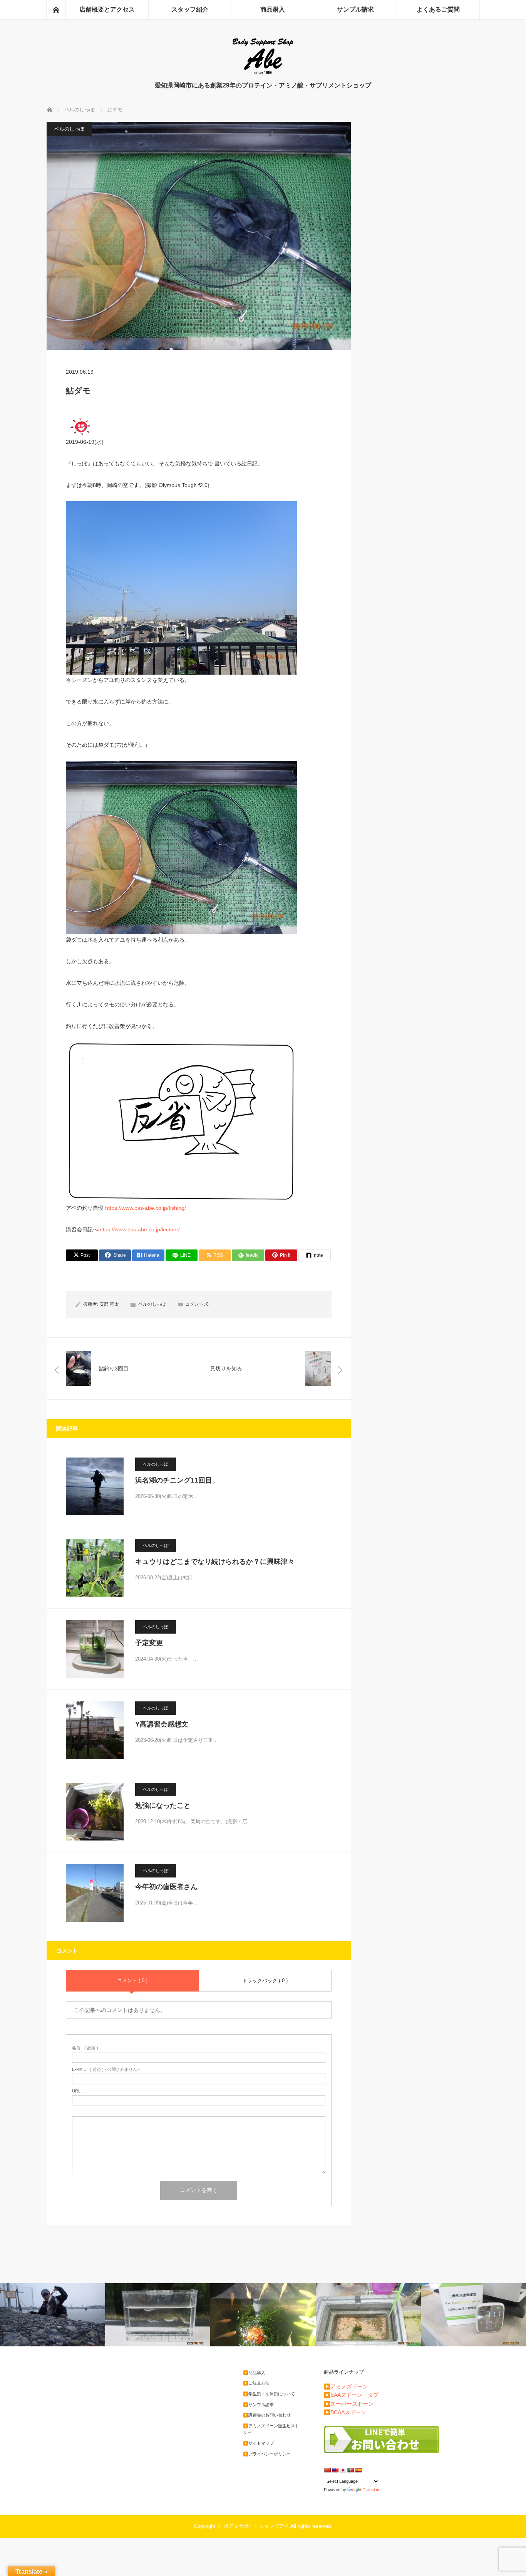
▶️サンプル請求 (258, 2405)
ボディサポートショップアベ (256, 2526)
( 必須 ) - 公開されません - (106, 2070)
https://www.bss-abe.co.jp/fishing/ (146, 1208)
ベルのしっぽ (69, 129)
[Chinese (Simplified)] (327, 2470)
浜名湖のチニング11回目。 (177, 1480)
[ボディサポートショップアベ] (263, 73)
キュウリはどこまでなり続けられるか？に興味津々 (215, 1562)
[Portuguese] (350, 2470)
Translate (372, 2490)
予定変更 (149, 1643)
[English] (335, 2470)
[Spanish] (358, 2470)
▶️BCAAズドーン (345, 2412)
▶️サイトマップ (258, 2443)
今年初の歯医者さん (166, 1887)
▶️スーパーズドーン (349, 2404)
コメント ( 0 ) (132, 1981)
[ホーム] (56, 10)
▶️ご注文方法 (256, 2383)
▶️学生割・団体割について (269, 2394)
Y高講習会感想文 (162, 1724)
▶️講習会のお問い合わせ (267, 2415)
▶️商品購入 (254, 2373)
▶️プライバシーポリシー (267, 2454)
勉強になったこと (163, 1805)
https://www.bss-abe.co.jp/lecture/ (139, 1229)
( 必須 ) (85, 2048)
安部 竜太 (109, 1304)
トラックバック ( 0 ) (265, 1981)
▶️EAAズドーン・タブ (351, 2395)
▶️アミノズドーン (346, 2386)
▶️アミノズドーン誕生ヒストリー (271, 2429)
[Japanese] (343, 2470)
